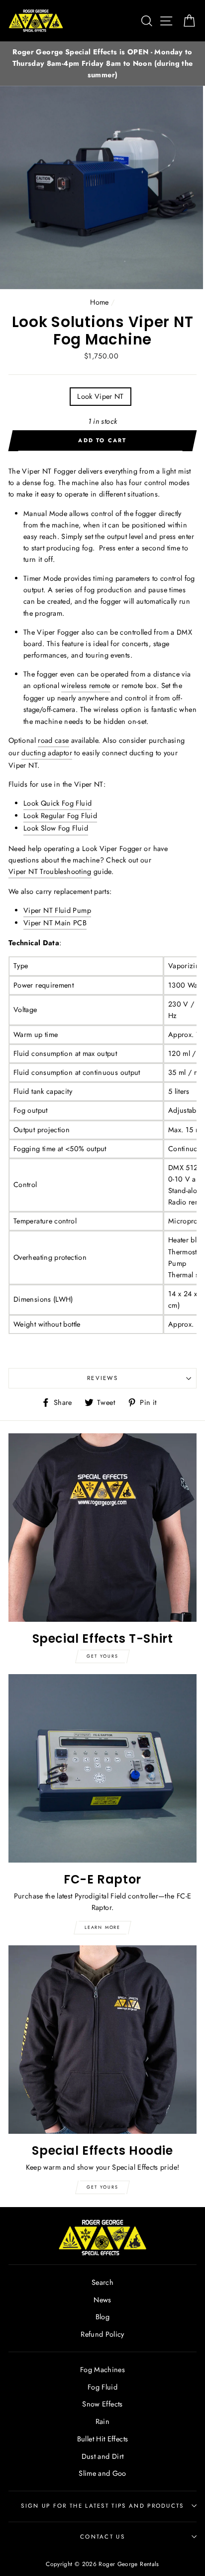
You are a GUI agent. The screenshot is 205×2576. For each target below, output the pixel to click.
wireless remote (86, 686)
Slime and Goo (102, 2473)
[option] (102, 64)
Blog (102, 2317)
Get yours (102, 1656)
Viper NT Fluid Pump (57, 910)
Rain (102, 2421)
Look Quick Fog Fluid (57, 803)
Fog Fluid (102, 2387)
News (102, 2300)
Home (99, 302)
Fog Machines (102, 2370)
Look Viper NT (101, 396)
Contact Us (102, 2537)
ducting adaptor (47, 753)
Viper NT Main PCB (55, 923)
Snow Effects (102, 2404)
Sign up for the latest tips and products (102, 2506)
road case (53, 740)
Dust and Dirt (103, 2456)
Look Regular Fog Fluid (60, 816)
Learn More (102, 1927)
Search (102, 2282)
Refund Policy (102, 2334)
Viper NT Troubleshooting (50, 871)
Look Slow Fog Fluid (56, 828)
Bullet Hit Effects (103, 2439)
